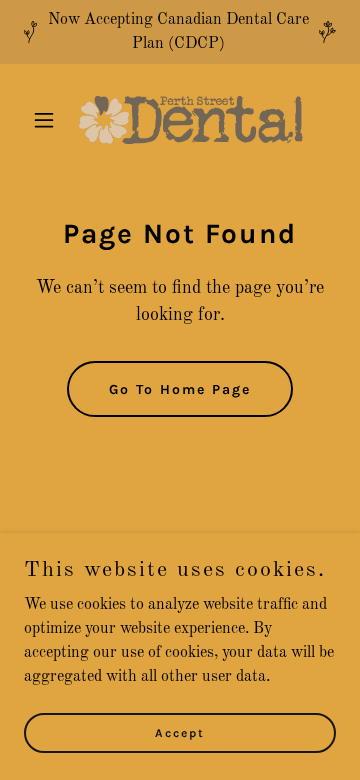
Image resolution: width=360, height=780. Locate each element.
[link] (180, 120)
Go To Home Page (180, 389)
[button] (47, 120)
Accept (180, 732)
